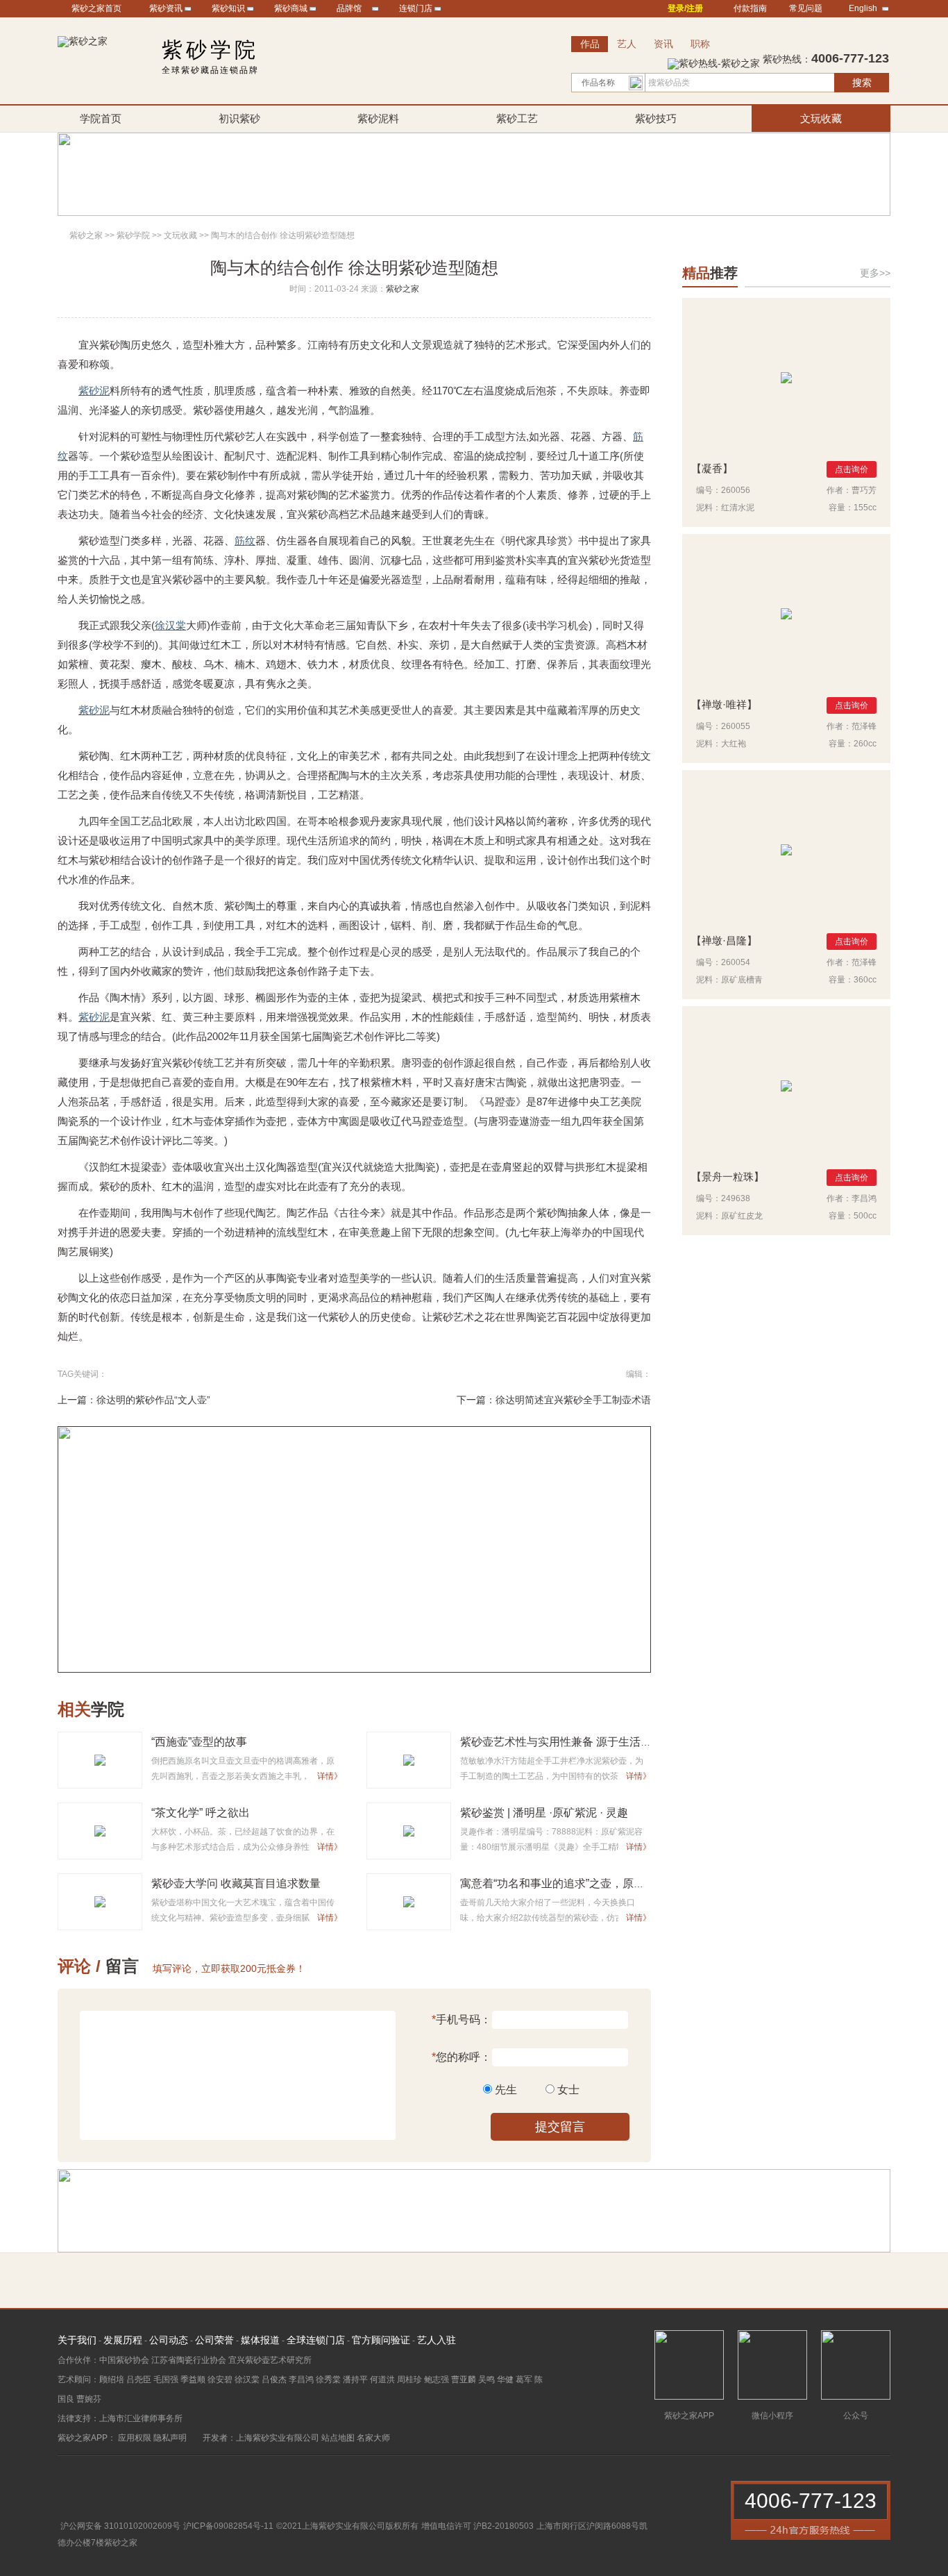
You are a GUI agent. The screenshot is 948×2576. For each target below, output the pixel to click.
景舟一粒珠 (728, 1177)
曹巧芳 (864, 490)
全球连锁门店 (316, 2340)
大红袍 (734, 744)
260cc (865, 744)
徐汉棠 (170, 625)
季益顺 (193, 2380)
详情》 (330, 1776)
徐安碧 (220, 2380)
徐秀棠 (328, 2380)
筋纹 (245, 541)
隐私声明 (170, 2438)
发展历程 (123, 2340)
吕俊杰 (274, 2380)
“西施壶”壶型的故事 (199, 1742)
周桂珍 (409, 2380)
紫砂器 (188, 579)
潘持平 (355, 2380)
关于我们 (77, 2340)
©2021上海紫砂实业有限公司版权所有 (347, 2526)
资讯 (663, 44)
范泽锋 (864, 726)
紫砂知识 (228, 8)
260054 (736, 962)
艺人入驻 (437, 2340)
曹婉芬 (89, 2399)
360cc (865, 980)
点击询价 (852, 469)
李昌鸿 (864, 1198)
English (863, 8)
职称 (700, 44)
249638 (736, 1198)
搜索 (862, 83)
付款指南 (750, 8)
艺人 (627, 44)
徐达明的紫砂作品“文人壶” (153, 1400)
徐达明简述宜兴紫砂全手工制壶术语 (573, 1400)
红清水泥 (738, 508)
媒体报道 (260, 2340)
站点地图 (338, 2438)
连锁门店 (416, 8)
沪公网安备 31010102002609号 (120, 2526)
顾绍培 (112, 2380)
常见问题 (806, 8)
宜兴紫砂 (99, 345)
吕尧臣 (139, 2380)
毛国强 (166, 2380)
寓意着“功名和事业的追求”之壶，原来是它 (564, 1883)
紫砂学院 (133, 235)
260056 (736, 490)
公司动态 (169, 2340)
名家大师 (373, 2438)
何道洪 (382, 2380)
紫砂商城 (291, 8)
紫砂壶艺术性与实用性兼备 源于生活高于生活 (573, 1742)
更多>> (875, 273)
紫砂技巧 (656, 118)
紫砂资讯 (166, 8)
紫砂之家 (86, 235)
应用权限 (135, 2438)
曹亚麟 (464, 2380)
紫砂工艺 (517, 118)
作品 (590, 44)
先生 (506, 2090)
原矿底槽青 (742, 980)
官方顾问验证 (381, 2340)
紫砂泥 (94, 391)
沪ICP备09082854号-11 (228, 2526)
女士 (568, 2090)
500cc (865, 1216)
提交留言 (560, 2127)
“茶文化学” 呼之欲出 (201, 1813)
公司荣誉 (214, 2340)
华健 (505, 2380)
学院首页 (101, 118)
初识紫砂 (239, 118)
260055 (736, 726)
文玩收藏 (821, 118)
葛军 (524, 2380)
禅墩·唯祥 (724, 704)
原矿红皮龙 (742, 1216)
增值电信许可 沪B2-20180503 (477, 2526)
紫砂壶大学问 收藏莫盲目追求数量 (236, 1883)
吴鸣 (486, 2380)
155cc (865, 508)
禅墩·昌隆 (724, 940)
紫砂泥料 (378, 118)
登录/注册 (685, 8)
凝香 (712, 468)
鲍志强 (437, 2380)
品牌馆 (349, 8)
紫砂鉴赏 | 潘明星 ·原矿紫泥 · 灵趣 (544, 1813)
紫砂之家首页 (96, 8)
